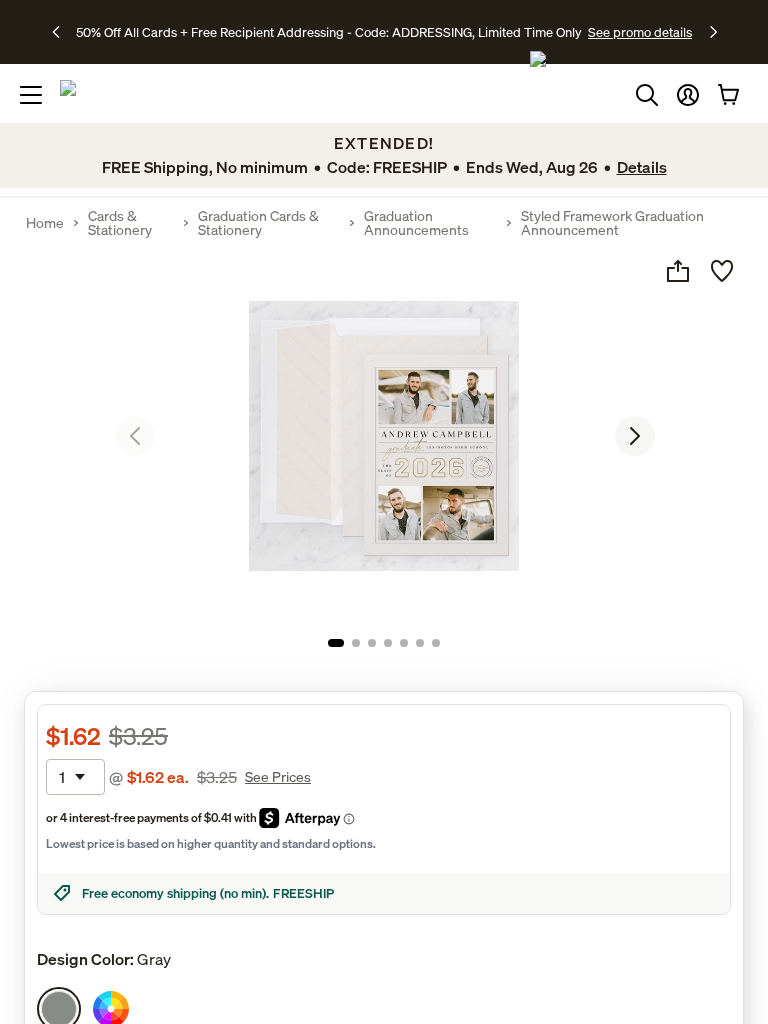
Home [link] (45, 223)
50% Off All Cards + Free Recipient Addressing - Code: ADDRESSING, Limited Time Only (329, 32)
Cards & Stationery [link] (120, 223)
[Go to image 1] (336, 643)
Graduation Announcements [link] (416, 223)
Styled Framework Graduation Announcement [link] (612, 223)
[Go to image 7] (436, 643)
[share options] (678, 271)
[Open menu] (31, 95)
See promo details (640, 32)
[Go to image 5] (404, 643)
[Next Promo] (713, 32)
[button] (688, 95)
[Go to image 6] (420, 643)
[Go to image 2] (356, 643)
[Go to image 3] (372, 643)
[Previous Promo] (62, 32)
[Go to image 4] (388, 643)
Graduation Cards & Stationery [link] (258, 223)
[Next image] (635, 436)
